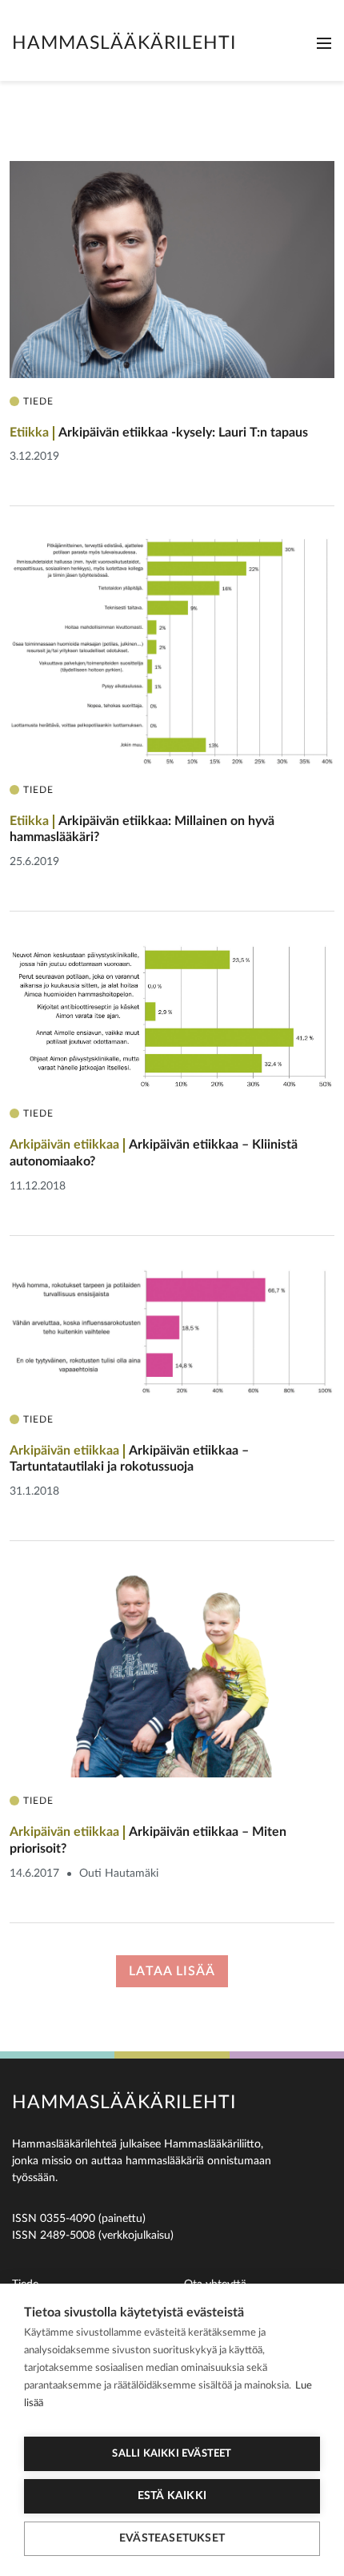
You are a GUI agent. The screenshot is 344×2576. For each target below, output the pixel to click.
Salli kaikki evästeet (172, 2454)
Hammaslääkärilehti (124, 43)
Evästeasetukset (172, 2538)
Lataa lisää (172, 1971)
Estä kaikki (172, 2496)
